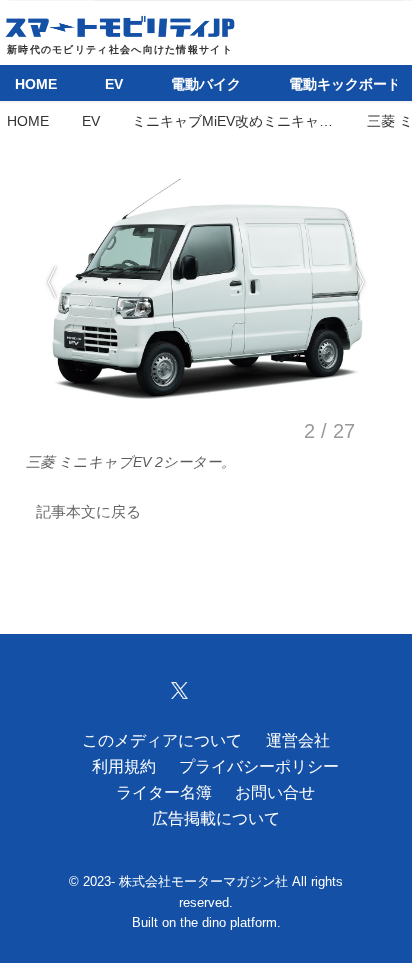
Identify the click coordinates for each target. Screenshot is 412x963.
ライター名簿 (164, 792)
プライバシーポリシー (259, 766)
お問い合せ (275, 792)
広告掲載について (216, 818)
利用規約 (124, 766)
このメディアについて (162, 740)
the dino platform (228, 923)
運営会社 (298, 740)
